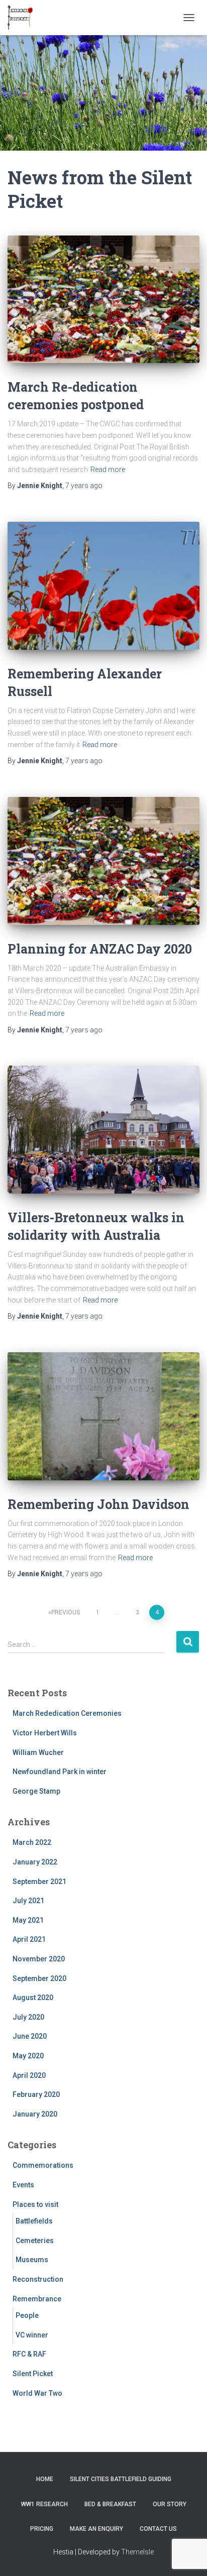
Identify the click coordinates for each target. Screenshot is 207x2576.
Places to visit (35, 2204)
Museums (32, 2260)
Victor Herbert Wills (45, 1733)
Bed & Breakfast (110, 2504)
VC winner (32, 2335)
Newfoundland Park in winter (60, 1772)
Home (45, 2479)
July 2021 (28, 1901)
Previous (66, 1612)
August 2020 (33, 1998)
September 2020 (39, 1978)
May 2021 (28, 1920)
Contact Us (158, 2529)
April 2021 (29, 1939)
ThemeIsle (137, 2552)
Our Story (170, 2504)
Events (23, 2185)
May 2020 (28, 2056)
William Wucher (38, 1752)
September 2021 (39, 1882)
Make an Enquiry (96, 2529)
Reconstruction (38, 2279)
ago (84, 486)
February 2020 (36, 2094)
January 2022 (35, 1862)
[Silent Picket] (24, 18)
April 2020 (29, 2075)
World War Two (37, 2393)
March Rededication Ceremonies (67, 1713)
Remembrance (37, 2299)
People (27, 2315)
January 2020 (35, 2114)
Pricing (42, 2529)
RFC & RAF (29, 2354)
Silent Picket (33, 2374)
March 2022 (32, 1842)
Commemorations (43, 2165)
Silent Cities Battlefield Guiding (121, 2479)
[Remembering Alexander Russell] (103, 586)
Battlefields (34, 2221)
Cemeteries (35, 2241)
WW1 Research (44, 2504)
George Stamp (36, 1791)
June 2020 (30, 2036)
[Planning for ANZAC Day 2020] (103, 861)
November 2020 (39, 1959)
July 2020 (28, 2017)
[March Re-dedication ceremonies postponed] (103, 300)
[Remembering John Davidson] (103, 1416)
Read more (108, 470)
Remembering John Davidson (98, 1504)
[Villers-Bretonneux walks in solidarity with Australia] (103, 1130)
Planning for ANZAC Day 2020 (100, 949)
